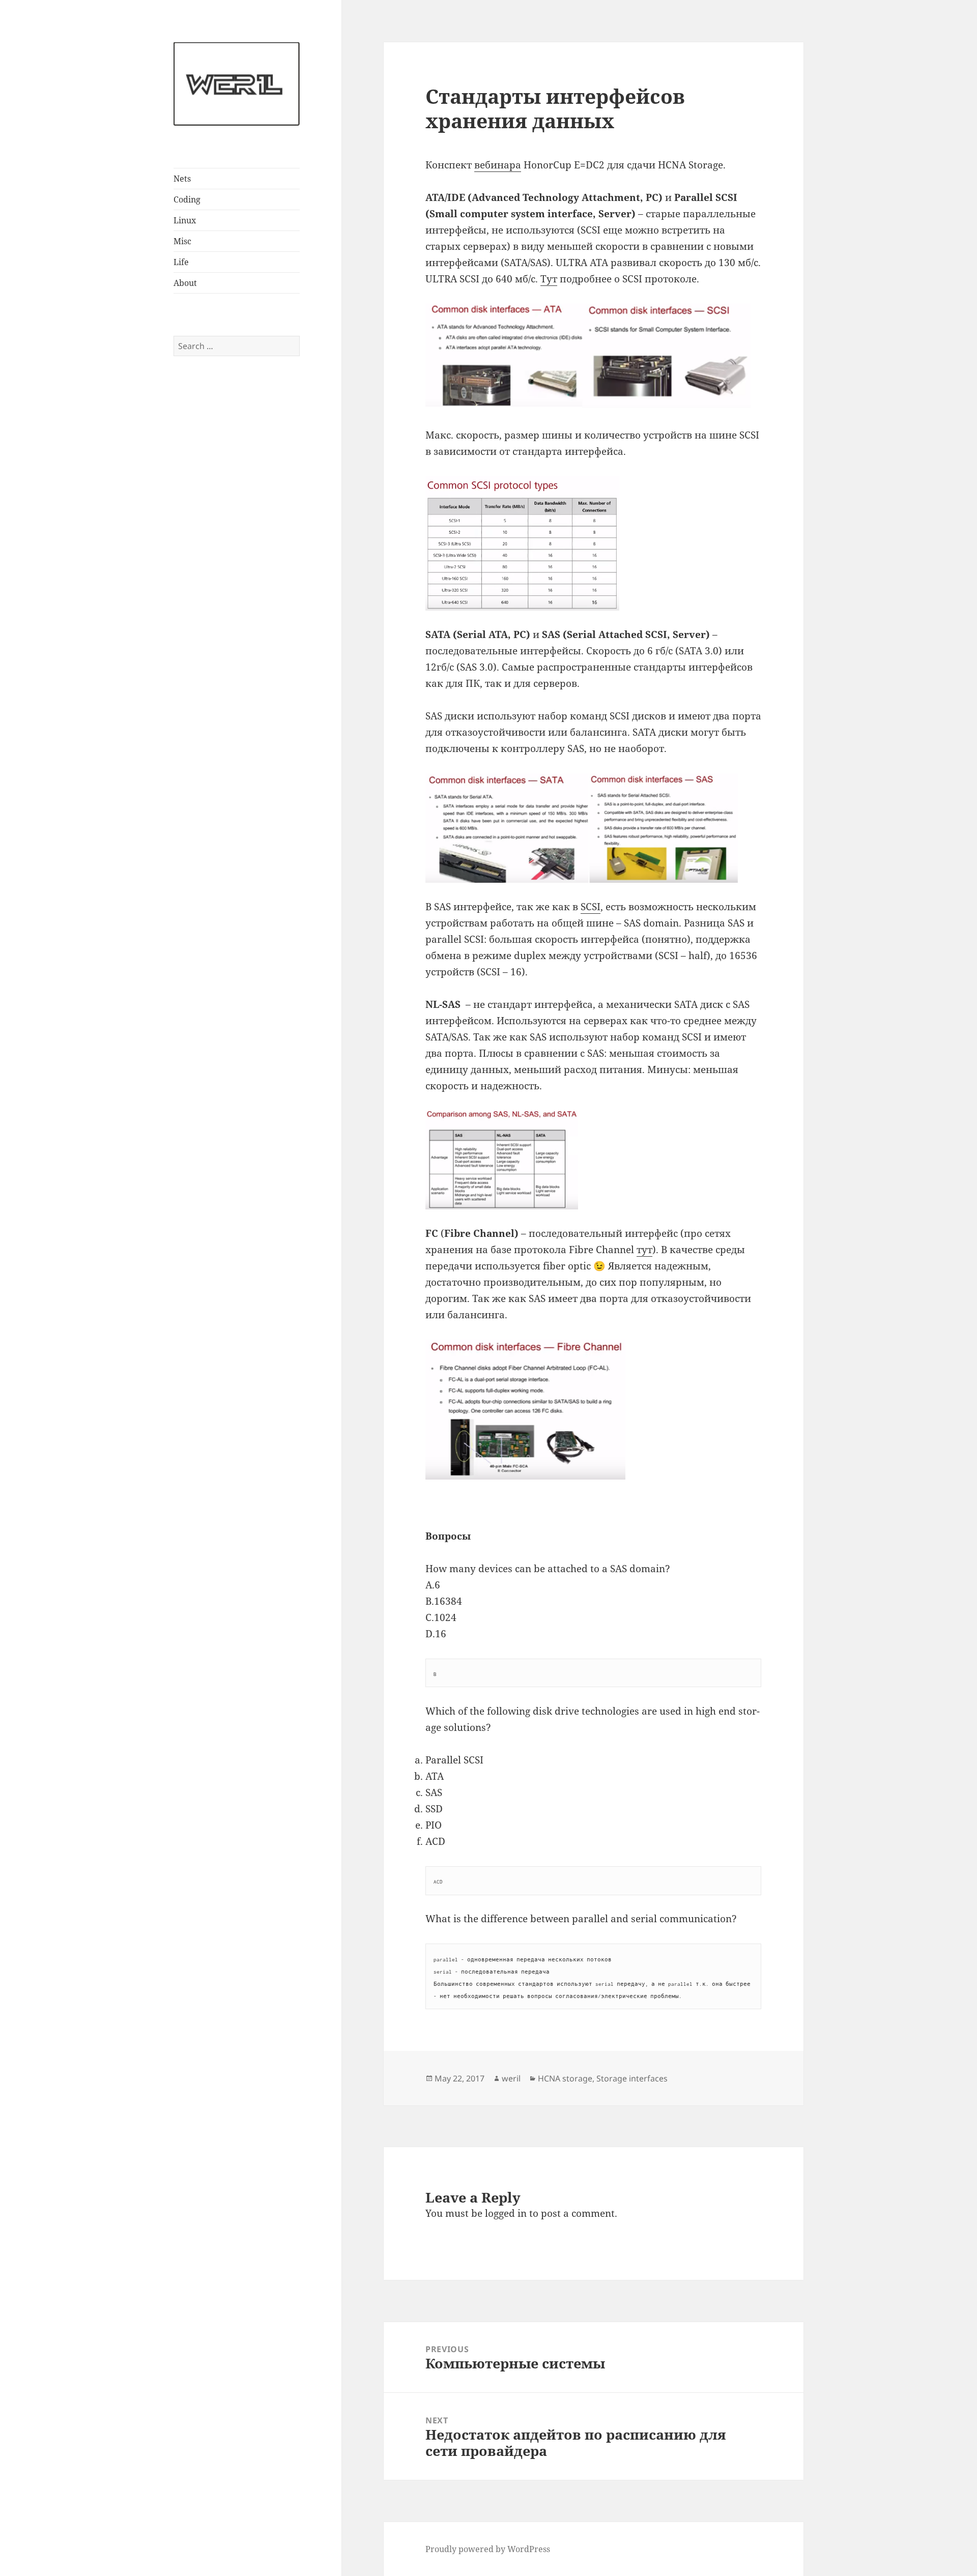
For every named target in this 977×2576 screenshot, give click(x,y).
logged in (506, 2213)
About (185, 283)
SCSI (591, 907)
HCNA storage (565, 2078)
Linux (185, 220)
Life (181, 262)
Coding (187, 199)
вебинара (498, 165)
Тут (549, 279)
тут (644, 1250)
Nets (182, 179)
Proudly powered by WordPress (488, 2549)
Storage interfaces (632, 2078)
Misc (182, 241)
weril (511, 2078)
